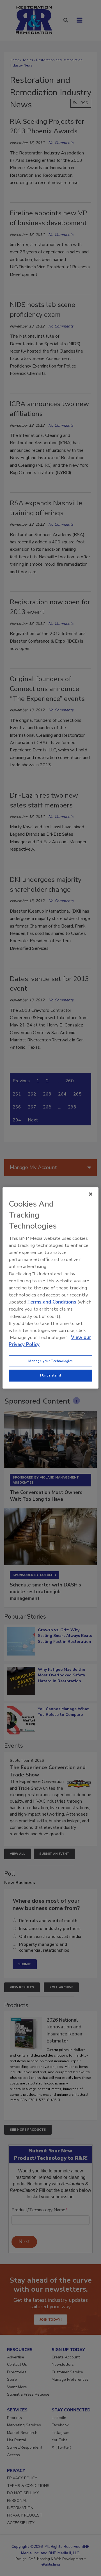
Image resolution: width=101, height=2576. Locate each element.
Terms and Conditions (52, 1302)
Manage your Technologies (50, 1361)
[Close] (91, 1194)
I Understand (51, 1375)
